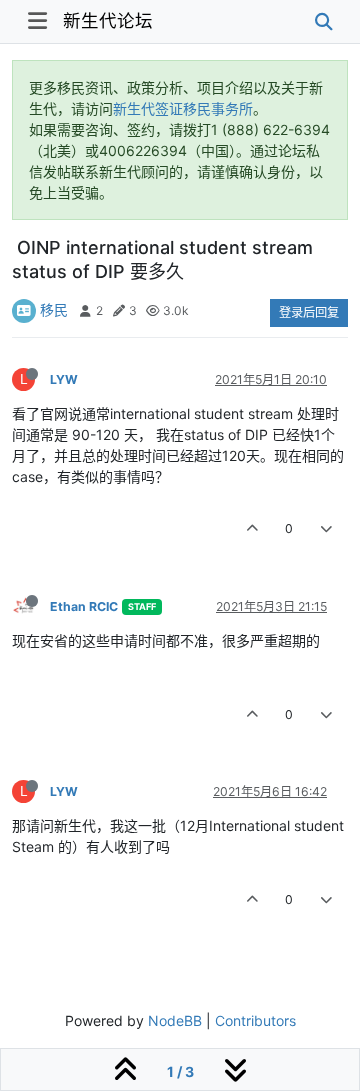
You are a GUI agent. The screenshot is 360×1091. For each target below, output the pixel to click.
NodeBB (175, 1020)
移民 (54, 309)
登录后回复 (309, 312)
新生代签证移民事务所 (183, 108)
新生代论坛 (108, 20)
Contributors (255, 1020)
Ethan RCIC (84, 606)
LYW (64, 379)
